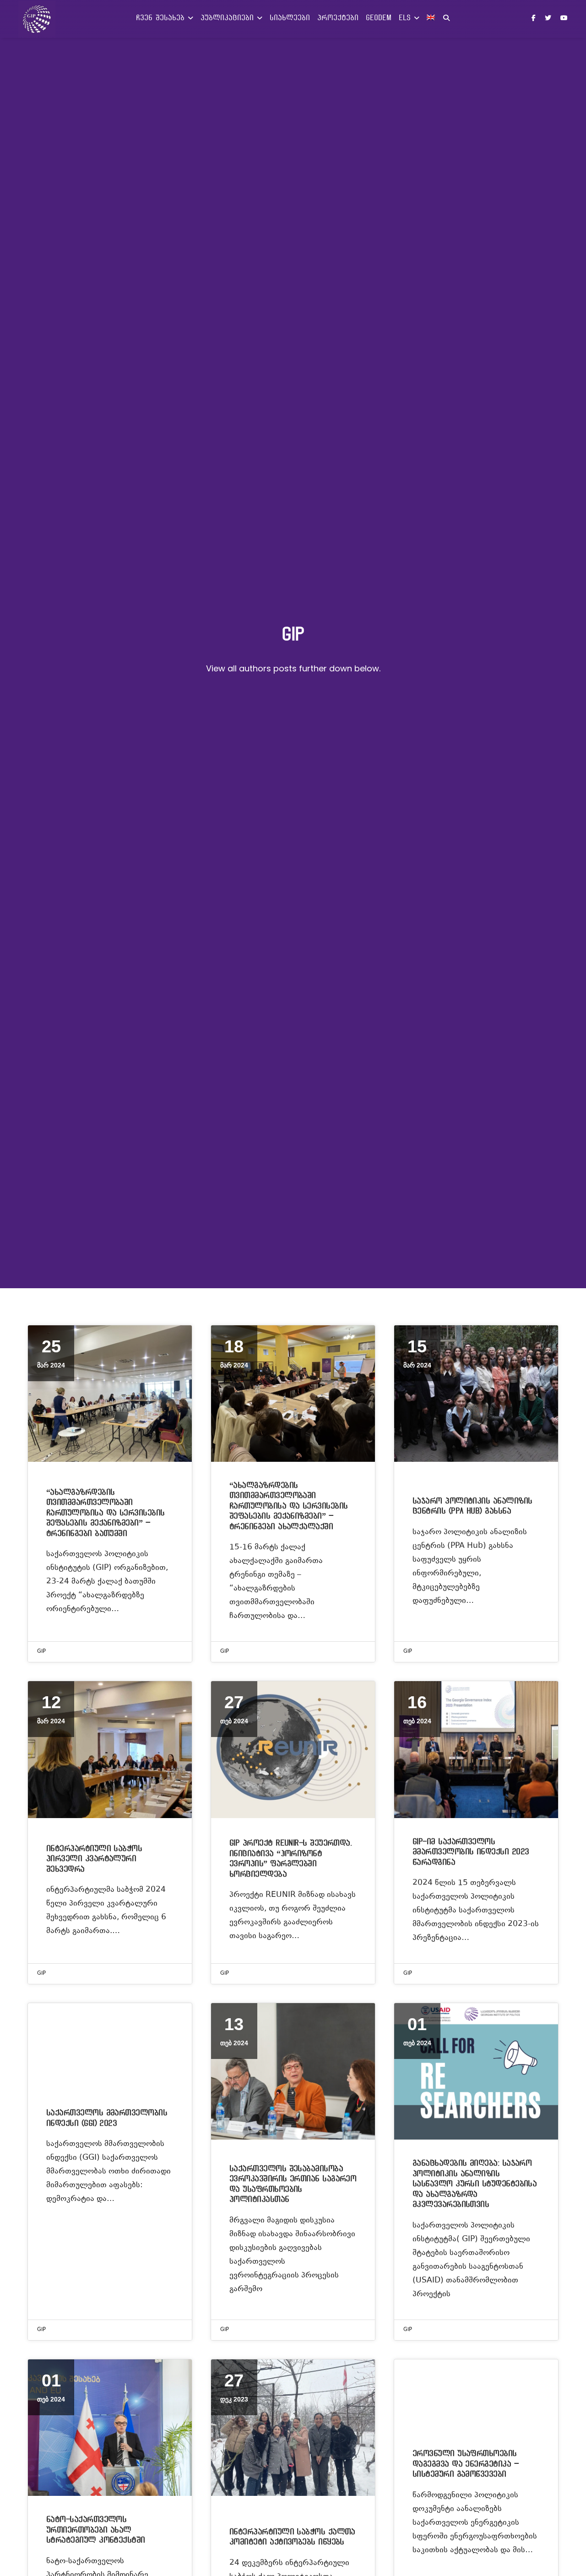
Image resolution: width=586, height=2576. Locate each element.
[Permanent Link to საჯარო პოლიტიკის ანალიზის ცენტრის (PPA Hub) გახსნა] (476, 1394)
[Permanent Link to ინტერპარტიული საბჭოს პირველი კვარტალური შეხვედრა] (110, 1749)
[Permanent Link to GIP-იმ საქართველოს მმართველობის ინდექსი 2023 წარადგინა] (476, 1749)
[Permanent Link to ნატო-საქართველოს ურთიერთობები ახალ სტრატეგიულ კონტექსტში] (110, 2428)
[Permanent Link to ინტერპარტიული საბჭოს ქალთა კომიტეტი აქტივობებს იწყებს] (293, 2428)
